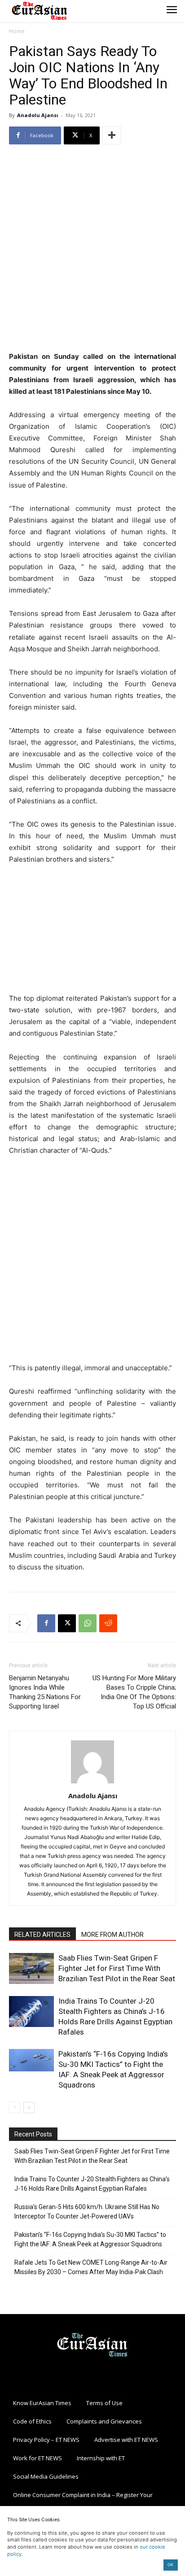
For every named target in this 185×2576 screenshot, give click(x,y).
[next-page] (29, 2107)
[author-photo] (92, 1783)
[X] (67, 1623)
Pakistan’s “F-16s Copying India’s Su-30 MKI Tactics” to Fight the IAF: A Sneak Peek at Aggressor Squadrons (90, 2239)
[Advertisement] (92, 249)
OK (170, 2565)
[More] (112, 135)
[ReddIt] (108, 1623)
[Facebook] (46, 1623)
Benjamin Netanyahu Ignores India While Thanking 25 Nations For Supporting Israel (45, 1692)
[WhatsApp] (88, 1623)
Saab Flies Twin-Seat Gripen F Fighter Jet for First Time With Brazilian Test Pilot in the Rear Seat (117, 1968)
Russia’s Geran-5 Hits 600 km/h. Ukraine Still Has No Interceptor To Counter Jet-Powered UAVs (87, 2212)
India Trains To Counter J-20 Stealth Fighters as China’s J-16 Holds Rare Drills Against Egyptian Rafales (92, 2184)
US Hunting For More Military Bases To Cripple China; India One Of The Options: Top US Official (134, 1692)
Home (17, 31)
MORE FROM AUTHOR (112, 1935)
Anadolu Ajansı (38, 115)
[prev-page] (15, 2107)
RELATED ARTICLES (42, 1935)
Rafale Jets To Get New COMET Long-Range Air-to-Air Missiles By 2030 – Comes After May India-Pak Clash (91, 2267)
